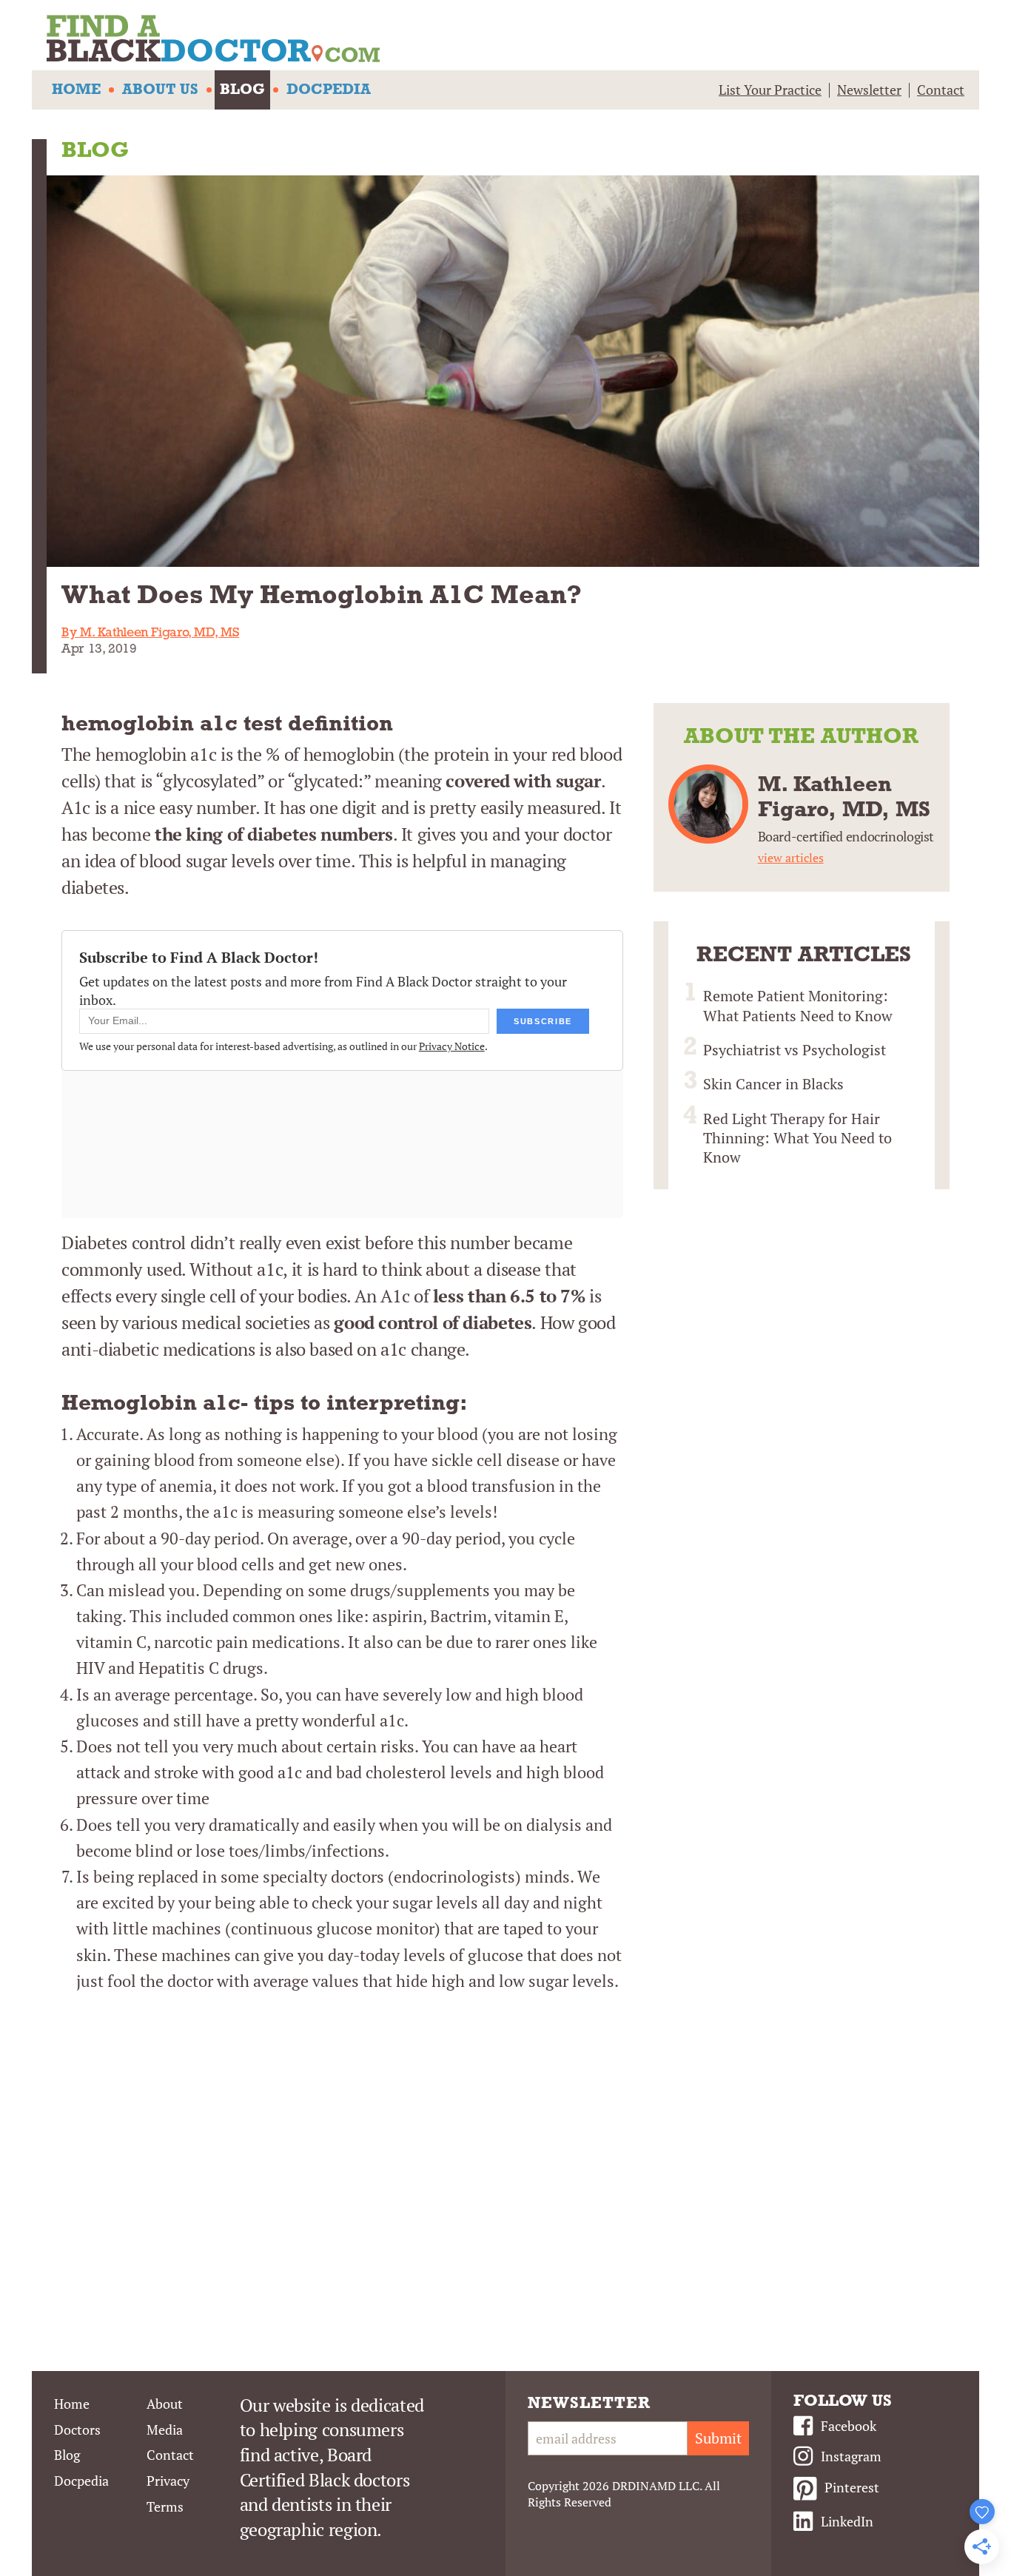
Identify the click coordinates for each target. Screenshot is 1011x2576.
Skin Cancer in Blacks (773, 1084)
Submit (718, 2438)
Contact (941, 90)
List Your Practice (770, 90)
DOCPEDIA (329, 90)
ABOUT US (160, 90)
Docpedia (81, 2481)
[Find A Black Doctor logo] (513, 41)
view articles (791, 858)
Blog (67, 2455)
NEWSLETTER (589, 2404)
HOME (76, 90)
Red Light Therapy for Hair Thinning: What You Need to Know (797, 1138)
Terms (165, 2506)
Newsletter (869, 90)
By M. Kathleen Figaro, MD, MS (150, 633)
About (165, 2404)
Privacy (168, 2481)
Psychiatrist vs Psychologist (795, 1050)
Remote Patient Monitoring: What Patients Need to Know (798, 1005)
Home (72, 2404)
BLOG (242, 90)
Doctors (77, 2429)
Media (165, 2429)
